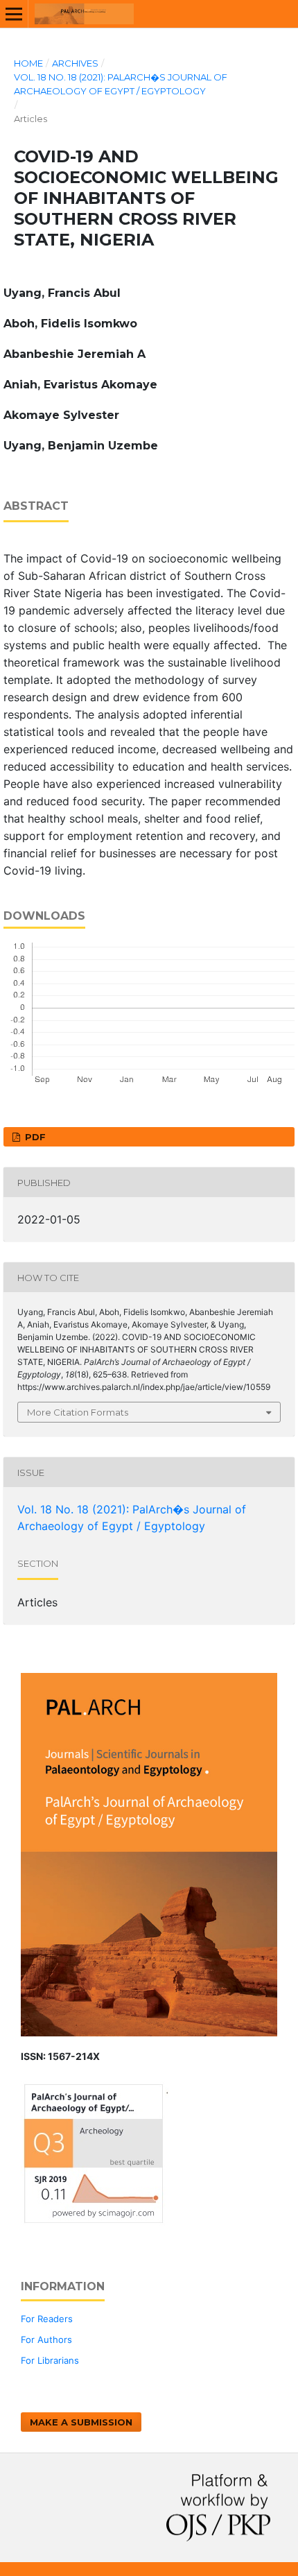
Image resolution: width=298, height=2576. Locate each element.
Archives (75, 63)
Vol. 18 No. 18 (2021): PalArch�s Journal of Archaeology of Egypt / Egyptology (121, 84)
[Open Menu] (14, 14)
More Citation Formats (78, 1412)
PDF (34, 1137)
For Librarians (50, 2360)
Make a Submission (81, 2422)
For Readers (47, 2319)
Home (28, 63)
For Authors (46, 2339)
